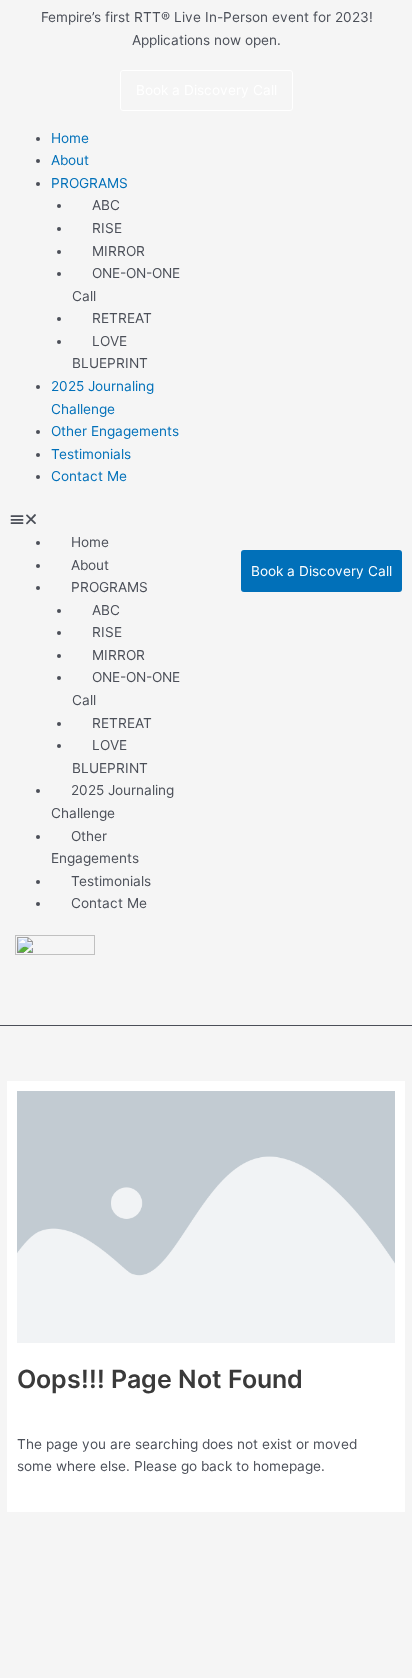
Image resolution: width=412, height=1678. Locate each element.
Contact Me (89, 476)
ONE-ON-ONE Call (126, 284)
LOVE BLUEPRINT (110, 352)
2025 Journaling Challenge (102, 397)
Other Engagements (95, 847)
